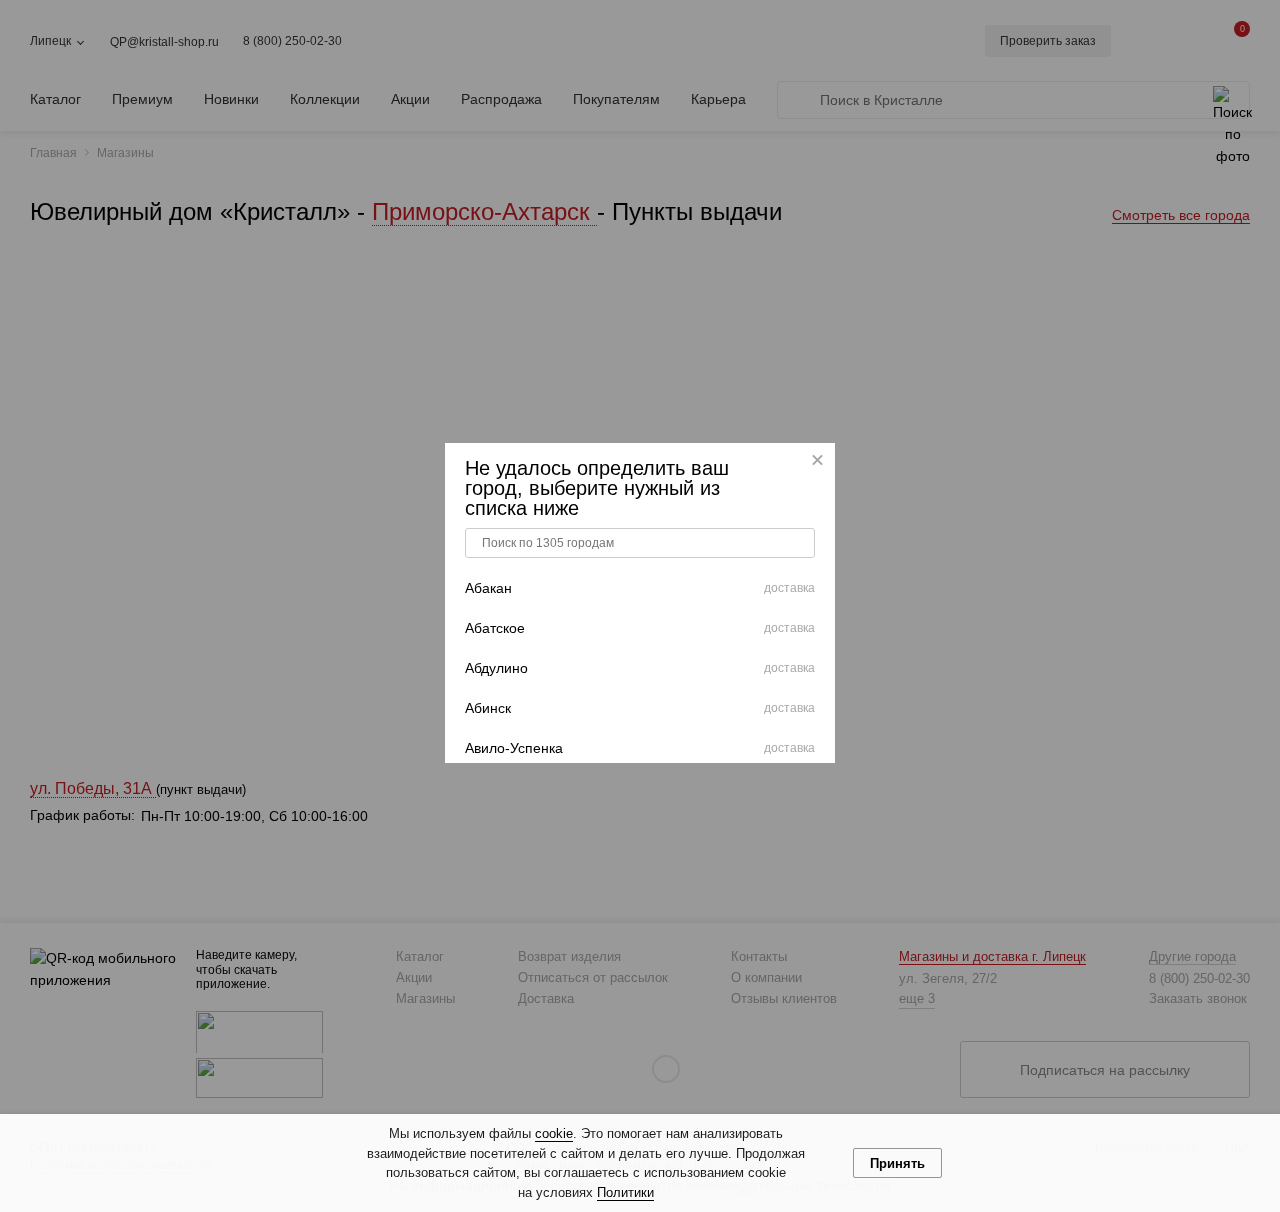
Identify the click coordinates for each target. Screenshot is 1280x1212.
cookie (554, 1133)
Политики (625, 1192)
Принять (897, 1163)
